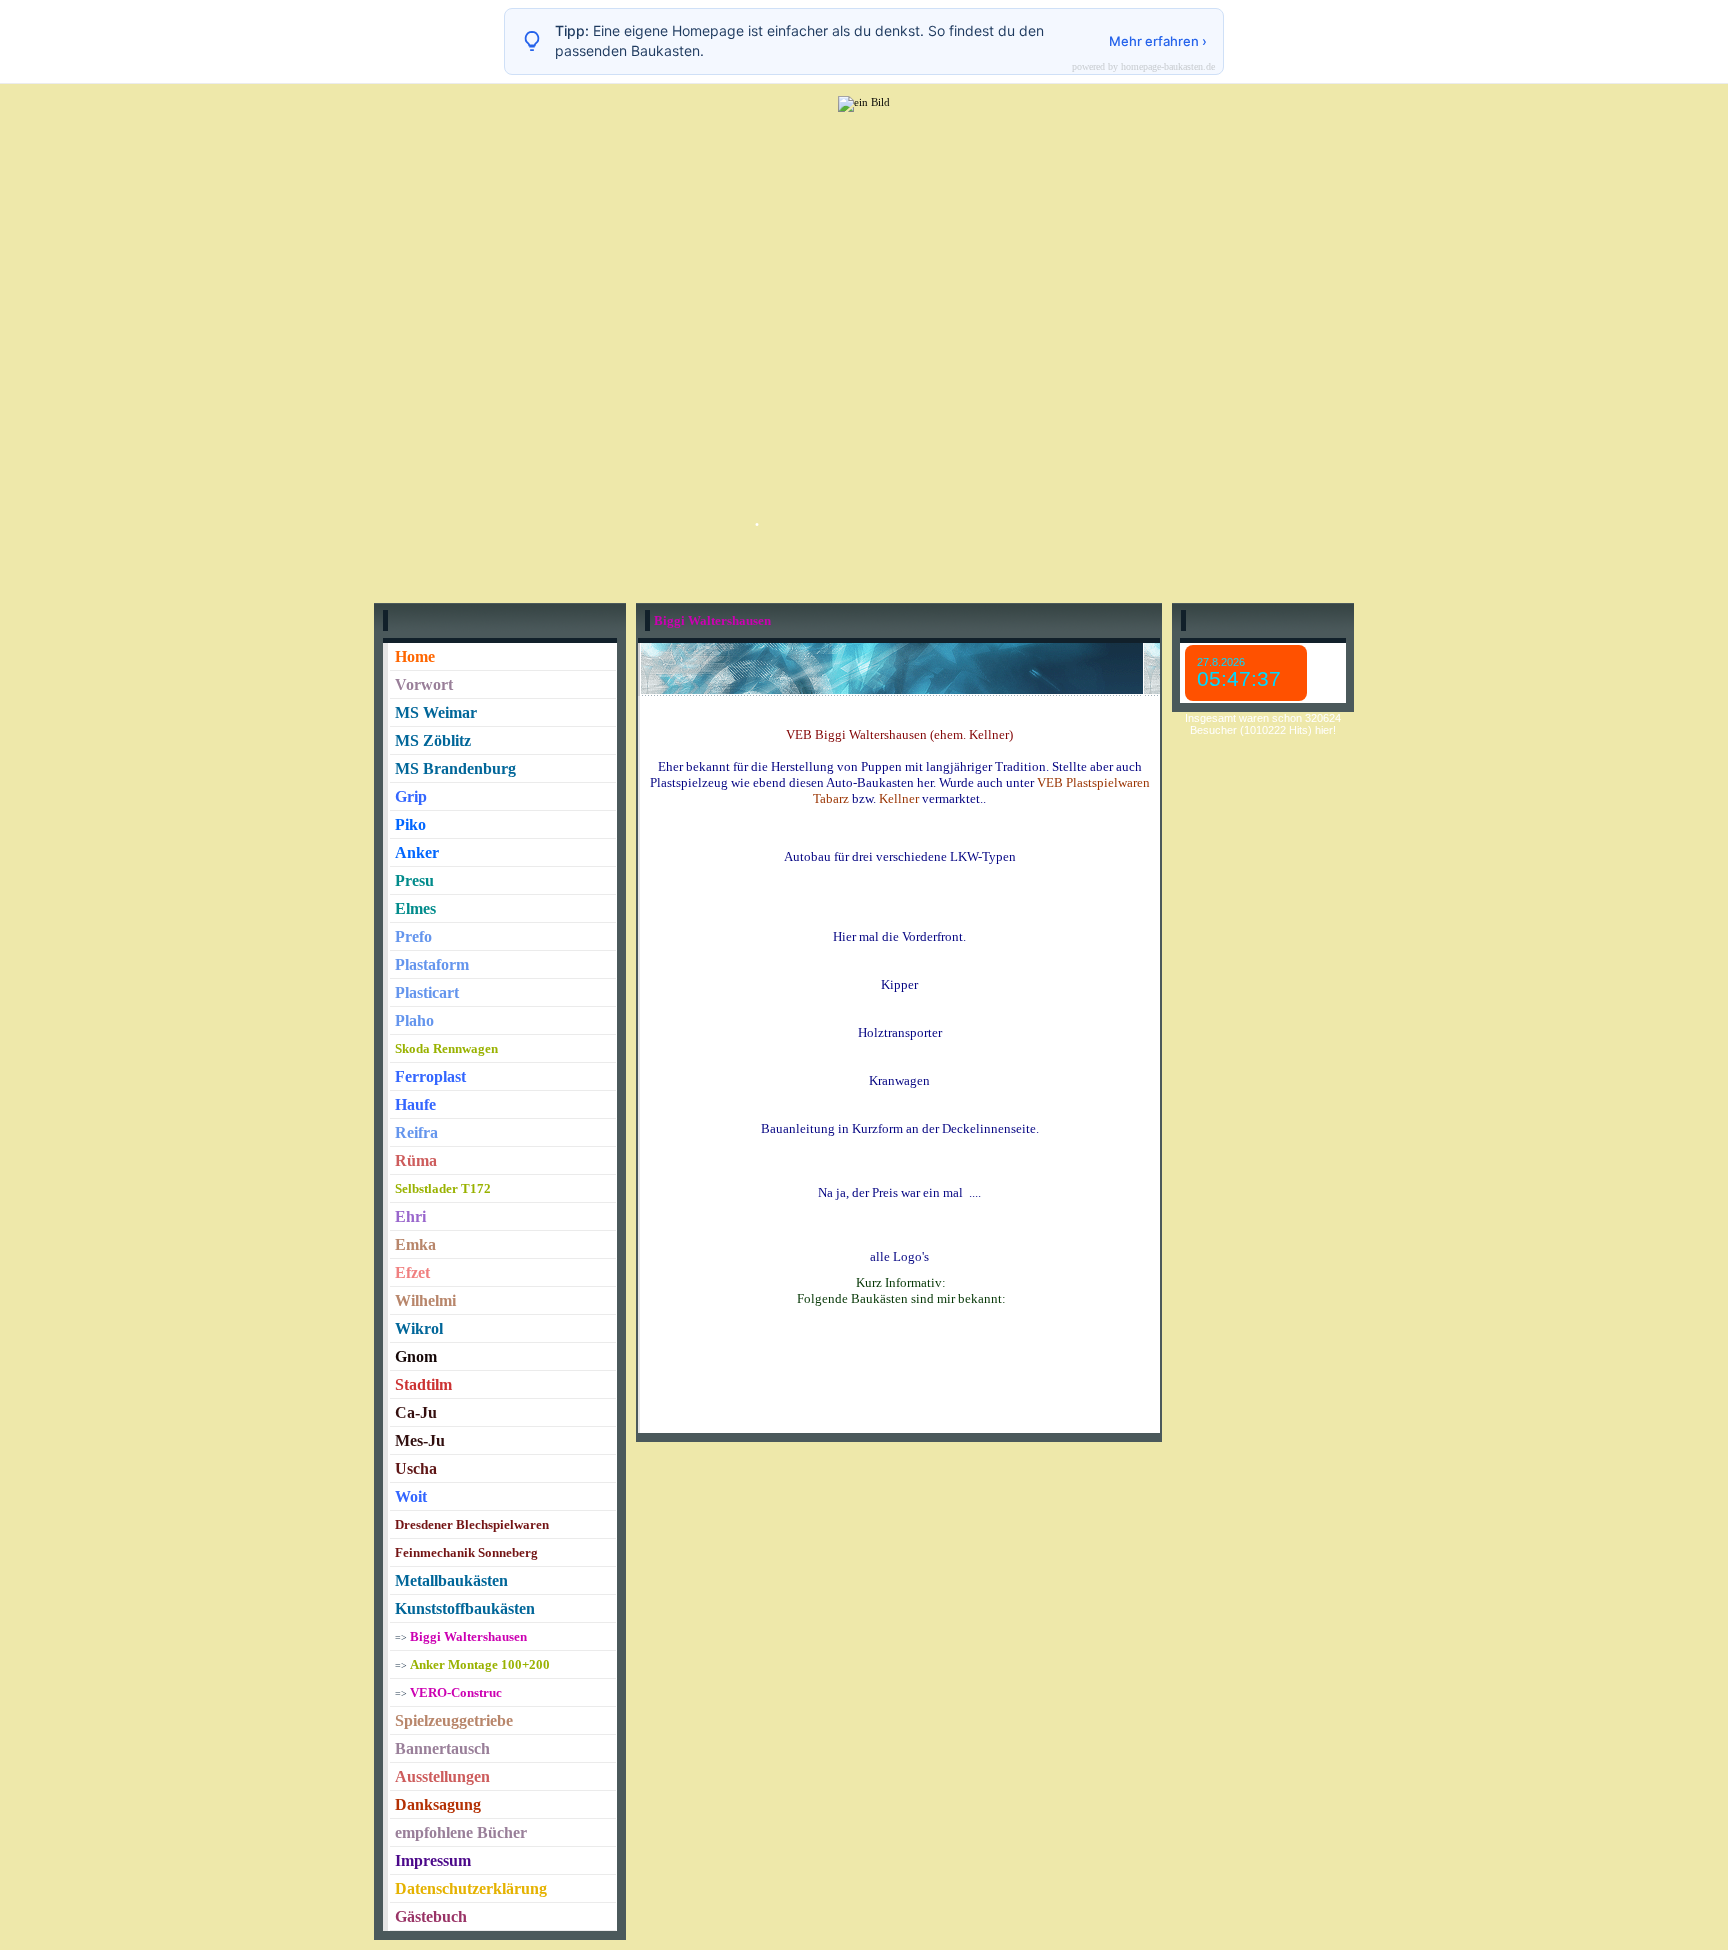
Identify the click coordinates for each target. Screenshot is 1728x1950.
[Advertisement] (864, 285)
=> (461, 1637)
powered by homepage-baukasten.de (1143, 67)
